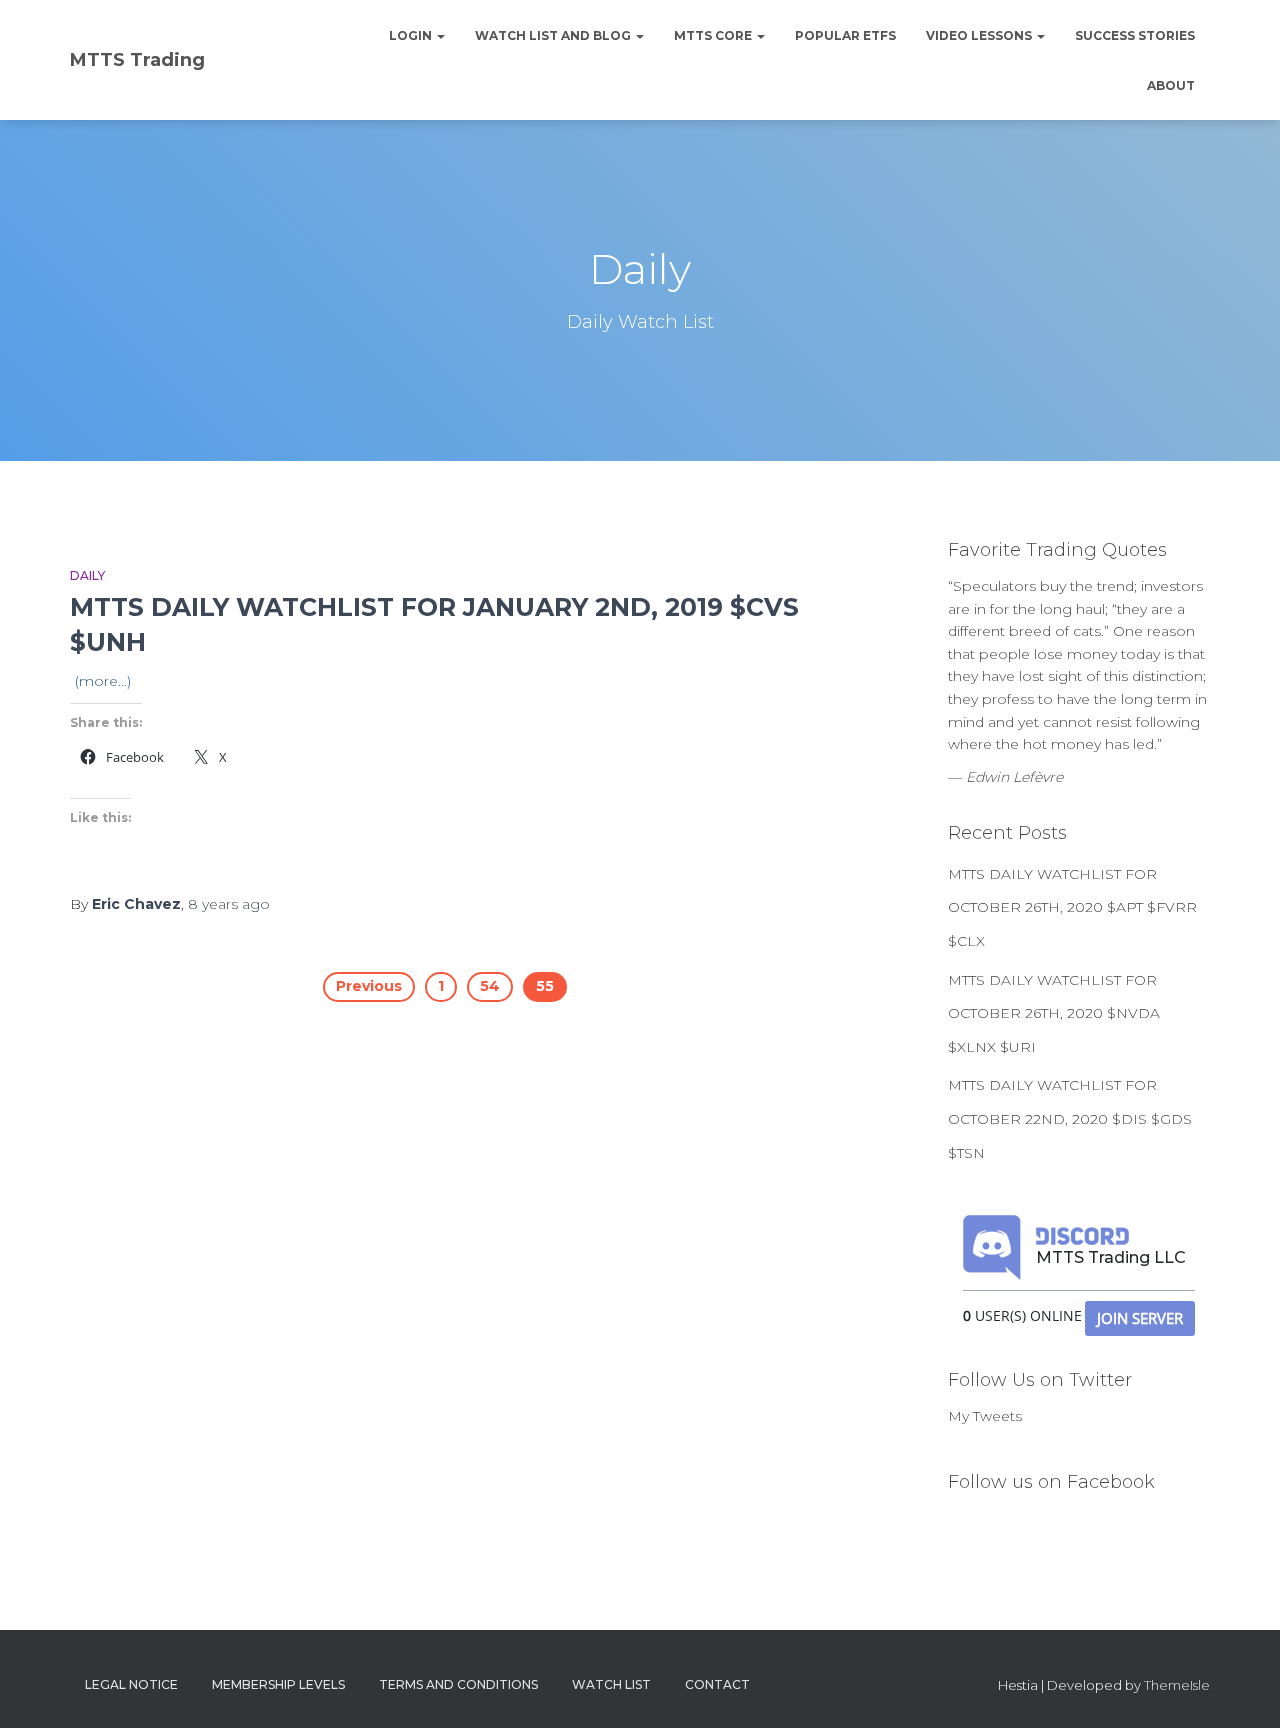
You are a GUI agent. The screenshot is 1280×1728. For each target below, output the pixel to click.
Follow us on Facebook (1051, 1482)
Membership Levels (278, 1684)
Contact (717, 1684)
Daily (87, 575)
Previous (369, 986)
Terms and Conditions (458, 1684)
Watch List (611, 1684)
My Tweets (985, 1416)
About (1171, 85)
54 (490, 986)
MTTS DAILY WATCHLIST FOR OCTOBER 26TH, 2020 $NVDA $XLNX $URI (1054, 1013)
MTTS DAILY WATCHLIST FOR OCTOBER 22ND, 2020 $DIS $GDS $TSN (1070, 1118)
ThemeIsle (1177, 1685)
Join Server (1140, 1318)
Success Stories (1135, 35)
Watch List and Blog (554, 35)
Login (412, 35)
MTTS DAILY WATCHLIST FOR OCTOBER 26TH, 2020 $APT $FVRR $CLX (1072, 907)
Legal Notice (131, 1684)
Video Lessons (980, 35)
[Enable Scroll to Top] (1240, 1688)
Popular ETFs (845, 35)
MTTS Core (714, 35)
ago (229, 904)
